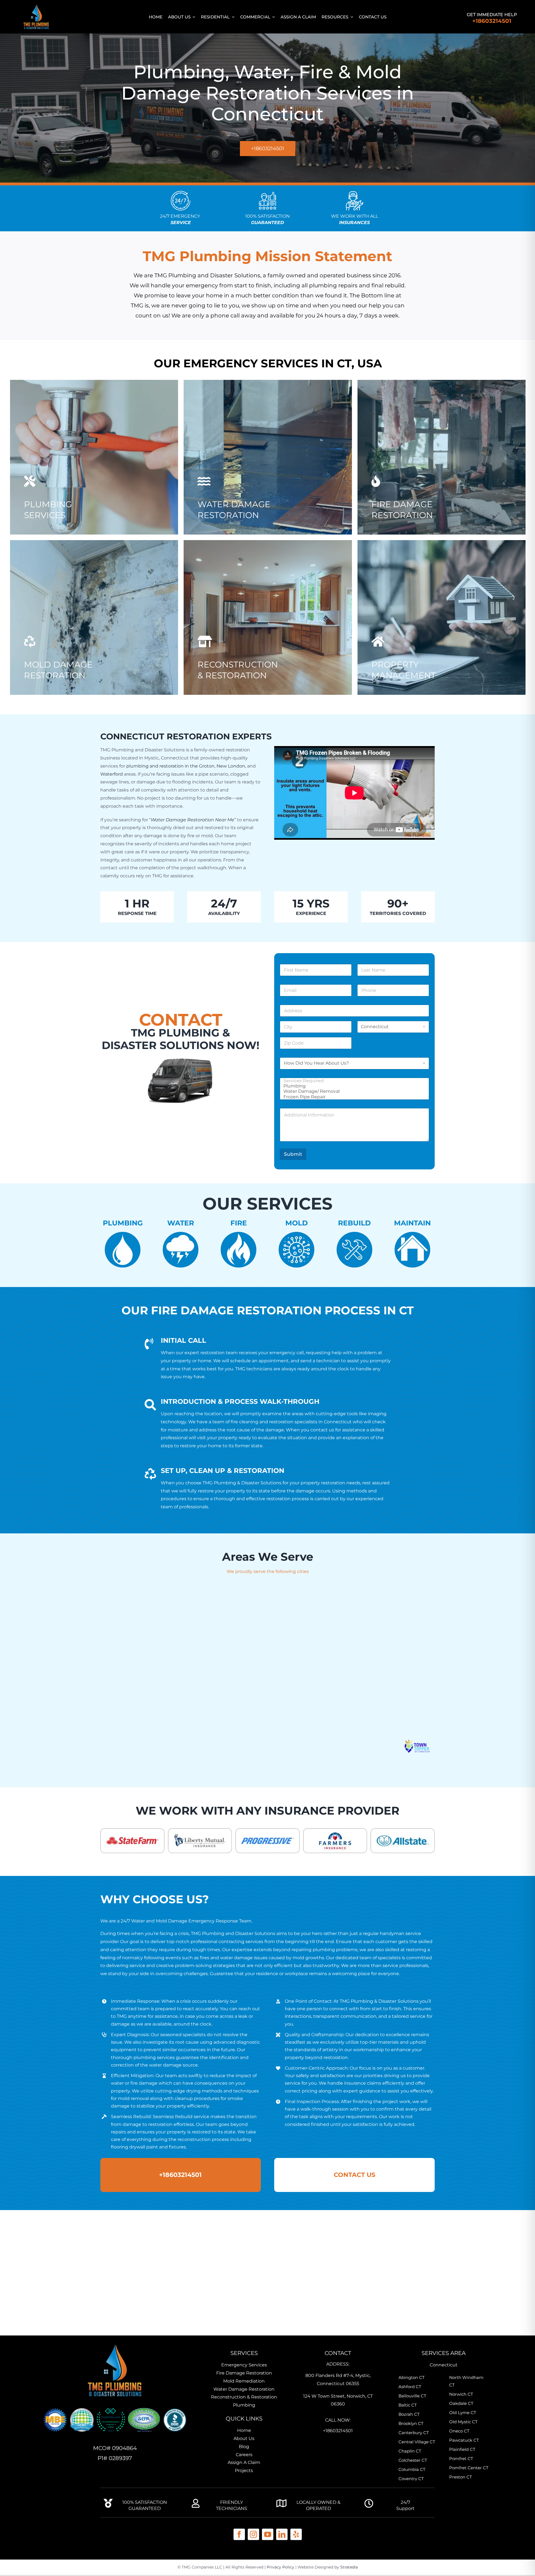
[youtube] (268, 2534)
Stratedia (349, 2567)
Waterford (112, 774)
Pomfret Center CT (469, 2468)
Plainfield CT (462, 2449)
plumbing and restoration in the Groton (170, 766)
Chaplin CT (410, 2451)
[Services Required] (353, 1081)
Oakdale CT (461, 2403)
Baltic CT (408, 2405)
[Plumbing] (353, 1086)
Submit (293, 1154)
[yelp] (296, 2534)
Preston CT (461, 2477)
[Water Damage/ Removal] (353, 1091)
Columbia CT (412, 2469)
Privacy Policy (280, 2567)
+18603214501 (492, 21)
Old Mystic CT (463, 2422)
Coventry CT (411, 2479)
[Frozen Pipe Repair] (353, 1097)
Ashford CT (410, 2387)
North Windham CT (466, 2381)
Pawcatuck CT (464, 2440)
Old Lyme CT (463, 2413)
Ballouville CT (412, 2396)
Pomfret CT (461, 2459)
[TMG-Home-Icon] (115, 2343)
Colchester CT (413, 2460)
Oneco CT (459, 2431)
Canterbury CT (414, 2433)
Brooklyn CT (411, 2423)
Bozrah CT (409, 2414)
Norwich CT (461, 2394)
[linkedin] (282, 2534)
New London (231, 766)
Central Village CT (417, 2442)
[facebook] (239, 2534)
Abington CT (412, 2377)
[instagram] (253, 2534)
